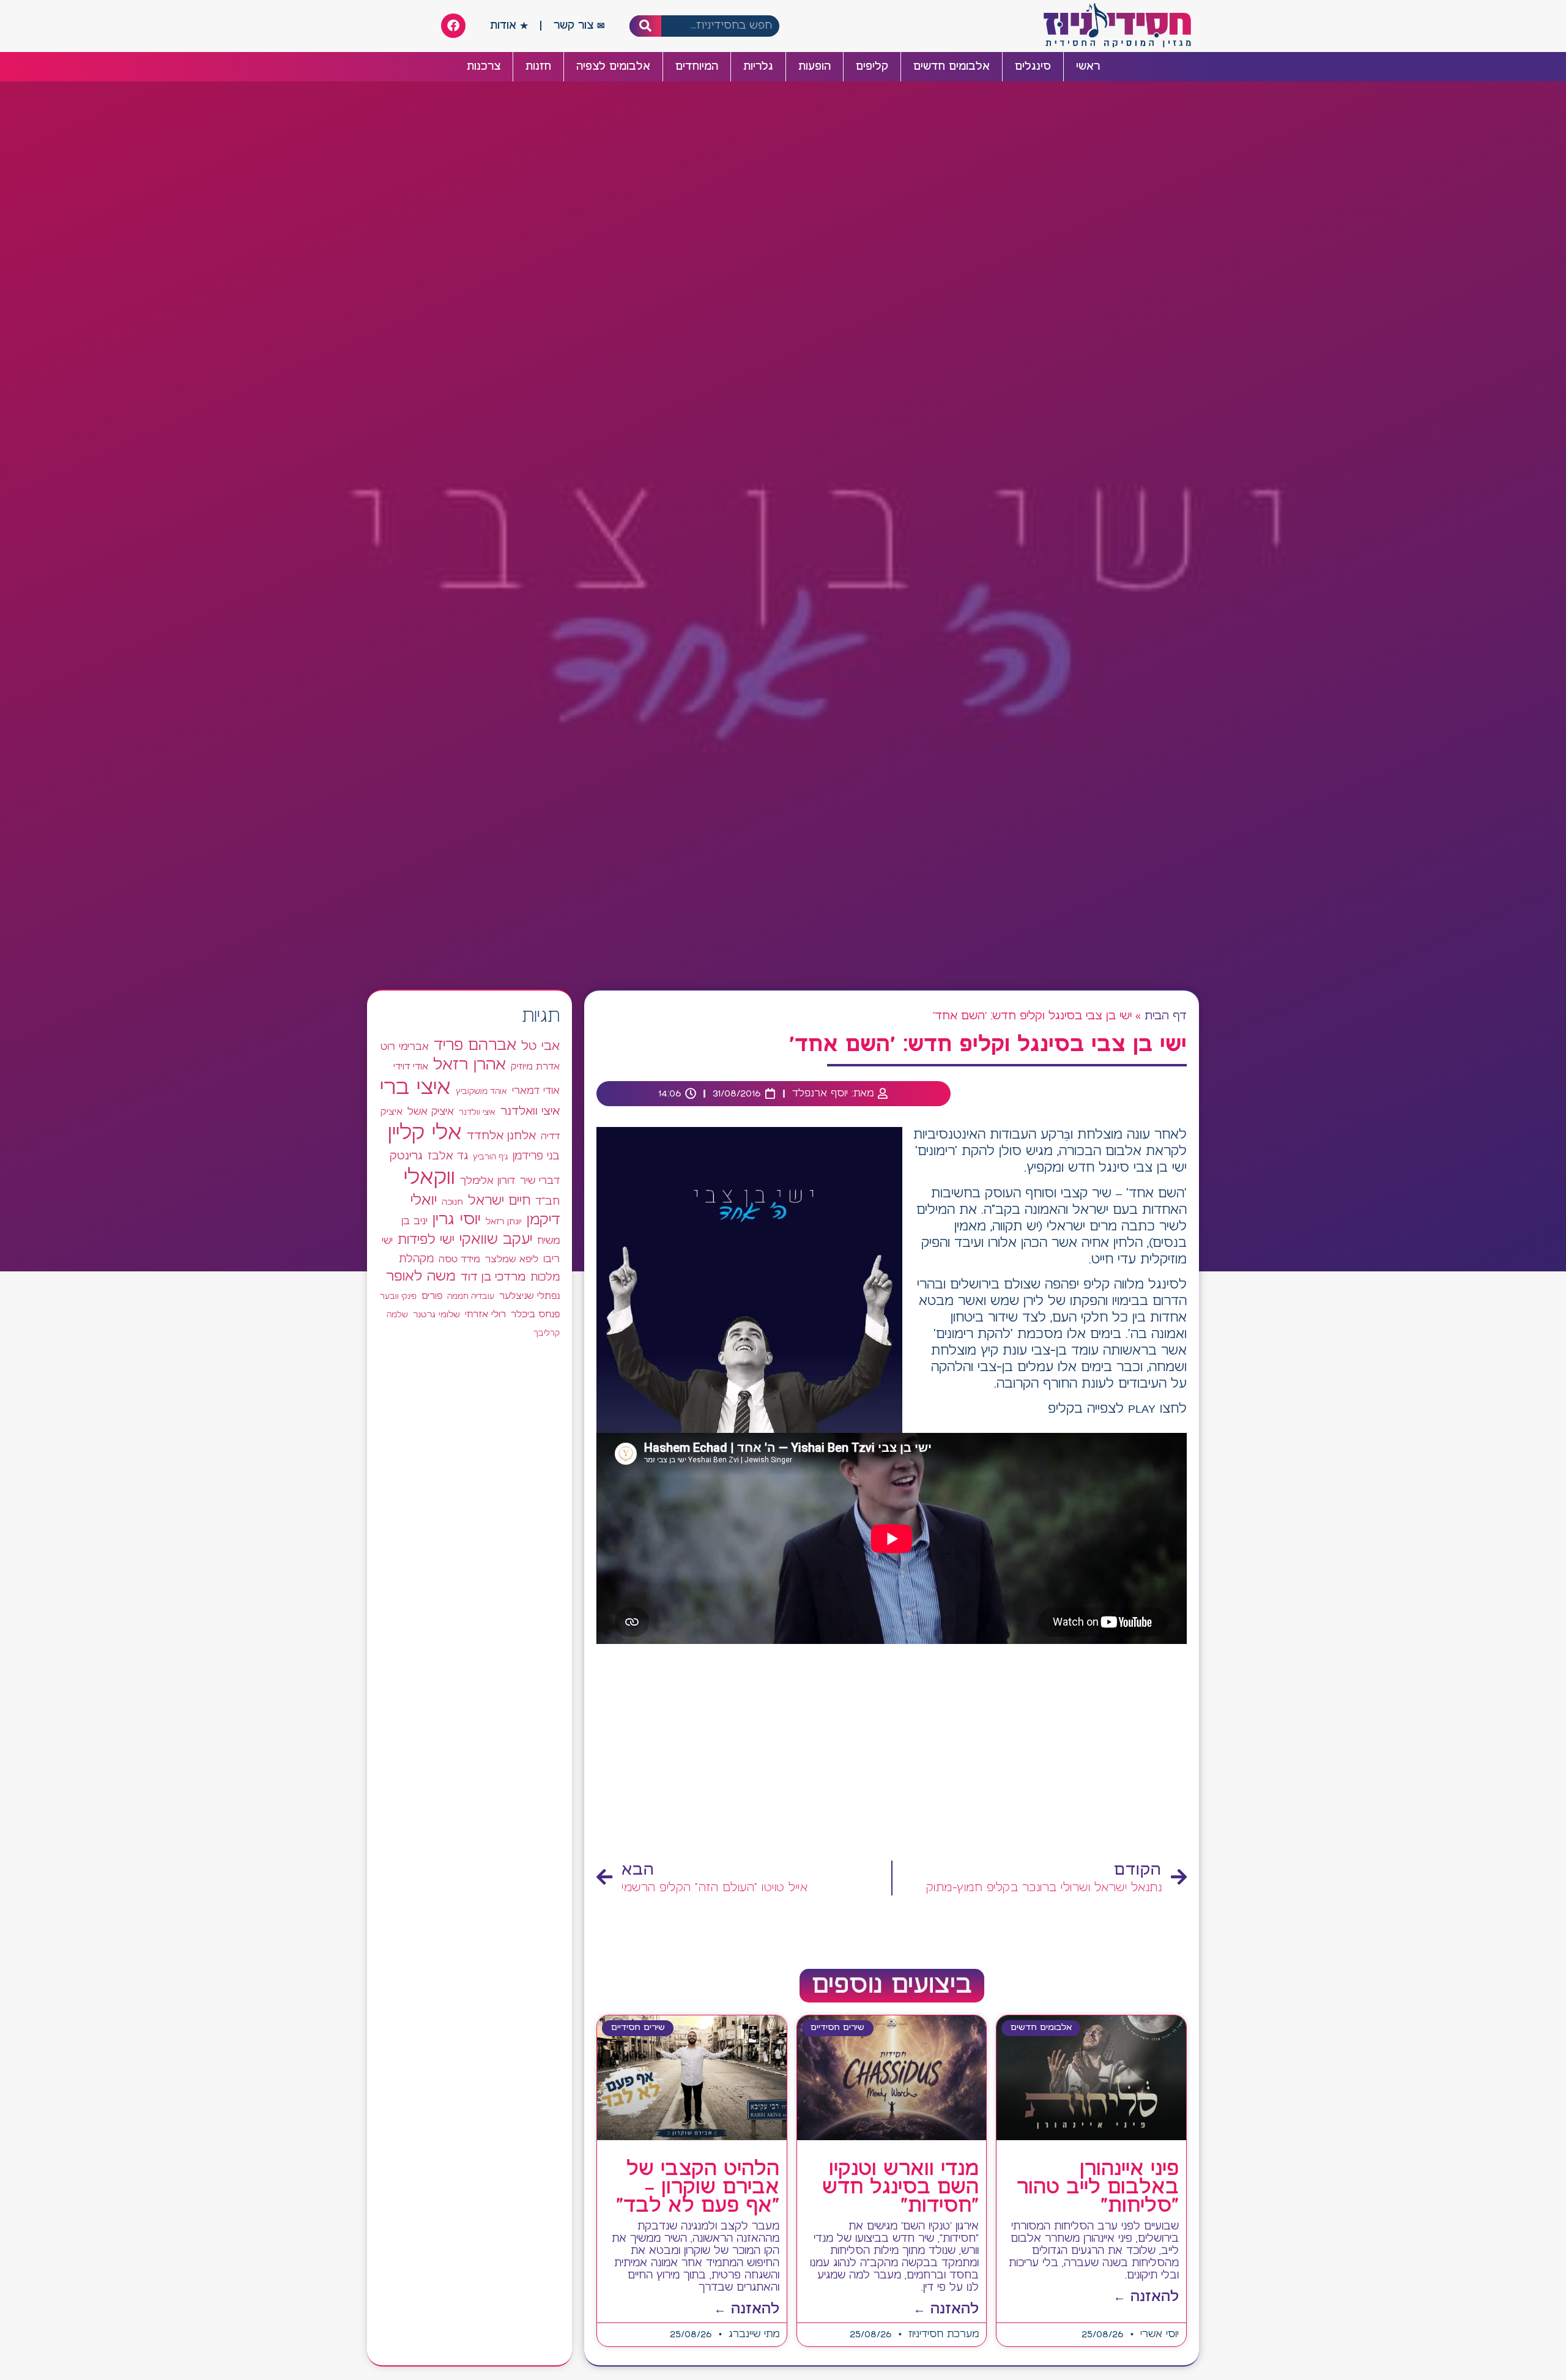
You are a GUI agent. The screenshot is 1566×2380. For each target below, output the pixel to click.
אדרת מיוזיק (535, 1067)
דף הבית (1166, 1016)
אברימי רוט (405, 1047)
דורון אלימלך (488, 1181)
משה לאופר (421, 1277)
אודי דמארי (536, 1091)
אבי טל (540, 1047)
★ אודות (509, 26)
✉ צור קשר (579, 26)
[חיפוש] (646, 26)
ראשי (1088, 67)
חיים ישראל (499, 1201)
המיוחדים (697, 67)
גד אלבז (448, 1157)
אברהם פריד (475, 1046)
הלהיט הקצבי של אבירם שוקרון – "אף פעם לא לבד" (698, 2188)
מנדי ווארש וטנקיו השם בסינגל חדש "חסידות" (900, 2188)
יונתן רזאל (504, 1222)
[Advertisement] (892, 1756)
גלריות (758, 67)
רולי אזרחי (485, 1315)
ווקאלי (429, 1178)
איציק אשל (431, 1112)
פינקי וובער (398, 1297)
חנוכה (452, 1202)
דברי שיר (540, 1181)
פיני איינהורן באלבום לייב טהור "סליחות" (1098, 2188)
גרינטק (406, 1156)
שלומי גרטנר (436, 1315)
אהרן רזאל (469, 1065)
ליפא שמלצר (512, 1260)
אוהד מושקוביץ (481, 1092)
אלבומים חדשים (952, 67)
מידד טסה (459, 1260)
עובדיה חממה (471, 1297)
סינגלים (1033, 67)
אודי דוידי (411, 1067)
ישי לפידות (426, 1240)
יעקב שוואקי (496, 1240)
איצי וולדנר (477, 1113)
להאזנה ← (1146, 2297)
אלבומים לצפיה (613, 67)
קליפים (872, 67)
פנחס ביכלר (535, 1315)
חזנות (538, 67)
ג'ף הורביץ (490, 1157)
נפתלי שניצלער (529, 1296)
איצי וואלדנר (530, 1111)
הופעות (815, 67)
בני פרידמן (536, 1156)
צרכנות (484, 67)
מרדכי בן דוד (493, 1277)
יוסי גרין (457, 1220)
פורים (432, 1296)
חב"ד (547, 1202)
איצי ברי (415, 1088)
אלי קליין (425, 1133)
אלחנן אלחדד (501, 1136)
